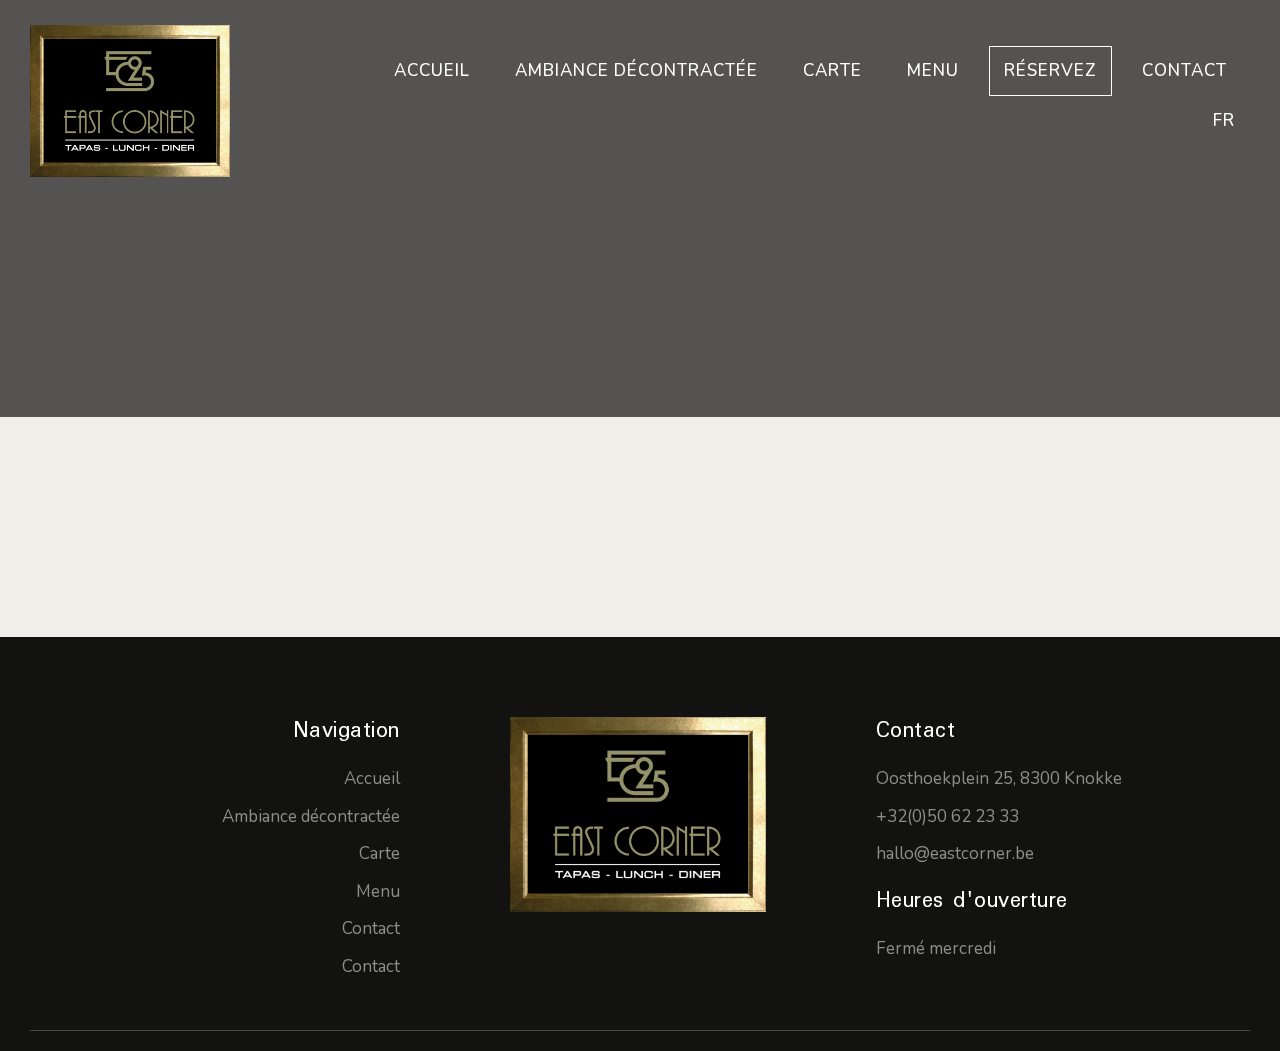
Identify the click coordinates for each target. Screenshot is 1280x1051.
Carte (832, 70)
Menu (933, 70)
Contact (1184, 70)
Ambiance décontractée (636, 70)
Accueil (432, 70)
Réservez (1050, 70)
